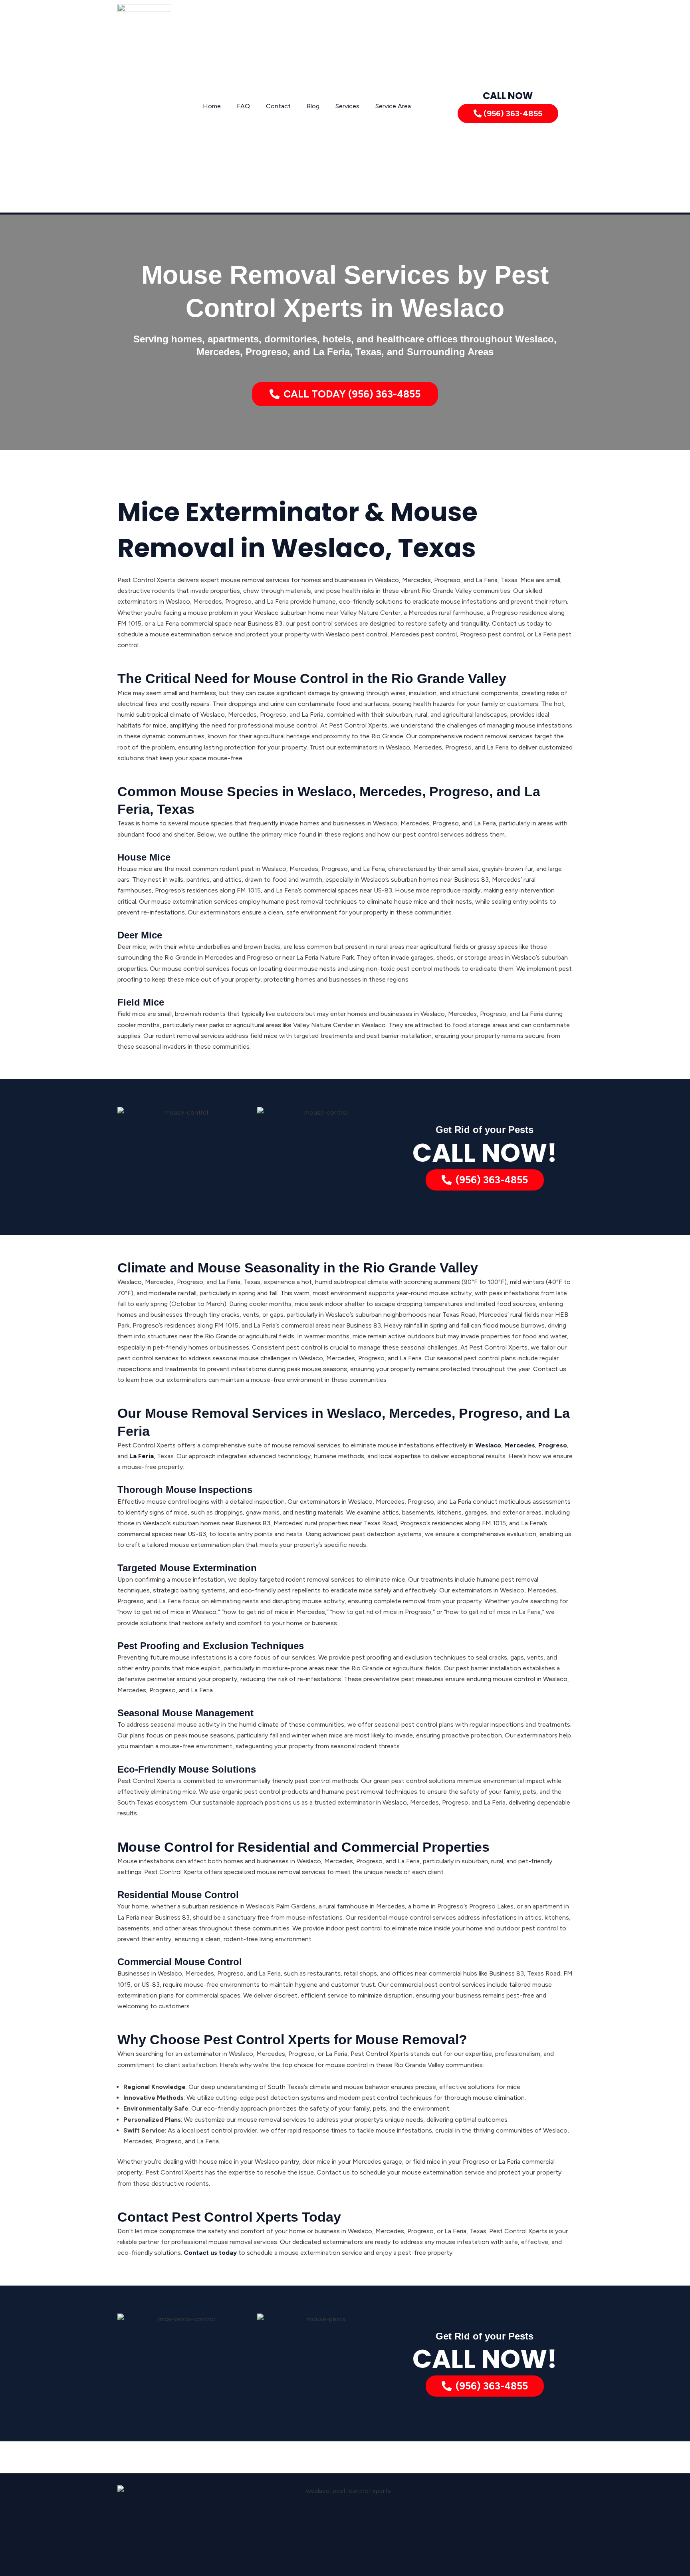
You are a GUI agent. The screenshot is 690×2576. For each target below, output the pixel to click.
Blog (313, 106)
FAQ (243, 106)
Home (212, 106)
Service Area (393, 106)
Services (347, 106)
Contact (278, 106)
